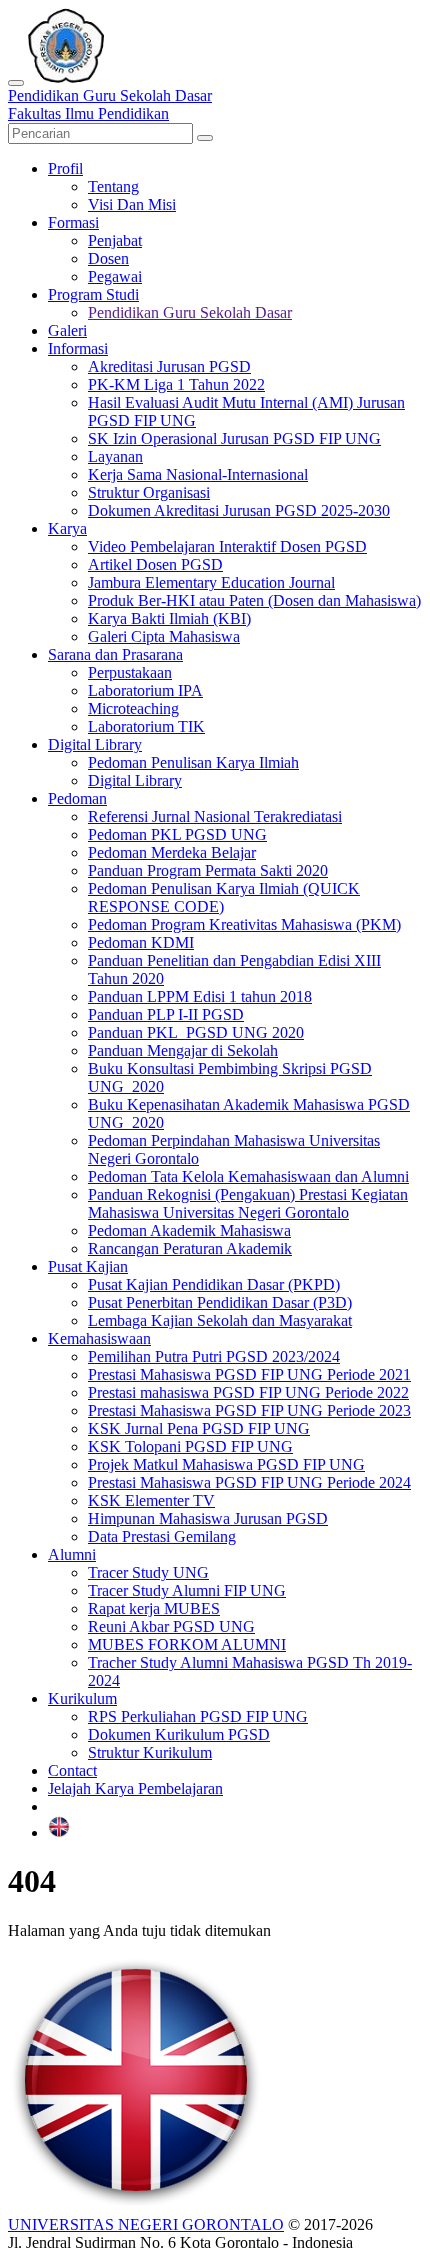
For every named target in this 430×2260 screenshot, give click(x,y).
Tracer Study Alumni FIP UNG (187, 1590)
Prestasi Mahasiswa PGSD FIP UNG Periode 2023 (249, 1410)
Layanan (115, 456)
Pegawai (115, 276)
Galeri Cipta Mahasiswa (164, 636)
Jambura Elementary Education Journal (211, 582)
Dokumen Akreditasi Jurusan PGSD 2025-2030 (239, 510)
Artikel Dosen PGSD (155, 564)
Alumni (72, 1554)
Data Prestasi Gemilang (162, 1536)
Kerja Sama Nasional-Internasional (198, 474)
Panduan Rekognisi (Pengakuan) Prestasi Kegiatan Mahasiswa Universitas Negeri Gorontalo (248, 1203)
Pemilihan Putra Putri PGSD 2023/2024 (214, 1356)
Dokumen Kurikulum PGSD (179, 1734)
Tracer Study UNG (148, 1572)
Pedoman (77, 798)
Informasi (78, 348)
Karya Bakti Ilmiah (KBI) (169, 618)
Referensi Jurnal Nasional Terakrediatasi (215, 816)
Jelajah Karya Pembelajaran (135, 1788)
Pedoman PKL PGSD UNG (177, 834)
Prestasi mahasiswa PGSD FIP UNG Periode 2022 (248, 1392)
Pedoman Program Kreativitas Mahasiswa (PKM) (244, 924)
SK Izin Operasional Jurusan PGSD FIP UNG (234, 438)
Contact (72, 1770)
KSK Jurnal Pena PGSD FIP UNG (199, 1428)
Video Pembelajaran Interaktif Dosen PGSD (227, 546)
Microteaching (133, 708)
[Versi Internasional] (59, 1832)
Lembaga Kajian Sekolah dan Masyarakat (220, 1320)
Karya (67, 528)
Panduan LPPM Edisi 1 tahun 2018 (200, 996)
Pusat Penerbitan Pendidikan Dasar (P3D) (220, 1302)
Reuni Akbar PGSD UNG (171, 1626)
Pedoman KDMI (141, 942)
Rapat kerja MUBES (154, 1608)
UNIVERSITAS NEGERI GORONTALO (146, 2224)
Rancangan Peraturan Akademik (190, 1248)
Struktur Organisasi (149, 492)
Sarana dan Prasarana (115, 654)
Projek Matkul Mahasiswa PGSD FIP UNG (226, 1464)
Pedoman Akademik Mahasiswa (189, 1230)
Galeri (67, 330)
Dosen (108, 258)
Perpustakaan (130, 672)
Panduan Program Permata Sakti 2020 (208, 870)
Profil (65, 168)
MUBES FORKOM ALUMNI (187, 1644)
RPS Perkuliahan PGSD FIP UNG (198, 1716)
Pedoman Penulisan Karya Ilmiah (193, 762)
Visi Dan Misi (132, 204)
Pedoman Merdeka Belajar (172, 852)
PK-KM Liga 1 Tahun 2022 (176, 384)
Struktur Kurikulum (150, 1752)
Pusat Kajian (88, 1266)
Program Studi (93, 294)
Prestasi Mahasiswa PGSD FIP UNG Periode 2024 (249, 1482)
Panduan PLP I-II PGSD (166, 1014)
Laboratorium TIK (146, 726)
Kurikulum (82, 1698)
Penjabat (115, 240)
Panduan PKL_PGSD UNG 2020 (196, 1032)
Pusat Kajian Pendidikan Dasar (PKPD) (214, 1284)
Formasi (73, 222)
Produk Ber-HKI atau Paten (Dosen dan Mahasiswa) (254, 600)
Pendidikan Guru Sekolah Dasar (190, 312)
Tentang (113, 186)
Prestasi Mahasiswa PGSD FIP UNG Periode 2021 (249, 1374)
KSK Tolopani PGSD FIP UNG (190, 1446)
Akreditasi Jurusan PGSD (169, 366)
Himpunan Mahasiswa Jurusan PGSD (208, 1518)
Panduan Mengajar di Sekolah (183, 1050)
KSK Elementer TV (151, 1500)
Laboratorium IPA (145, 690)
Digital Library (95, 744)
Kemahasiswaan (99, 1338)
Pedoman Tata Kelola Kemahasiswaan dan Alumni (248, 1176)
